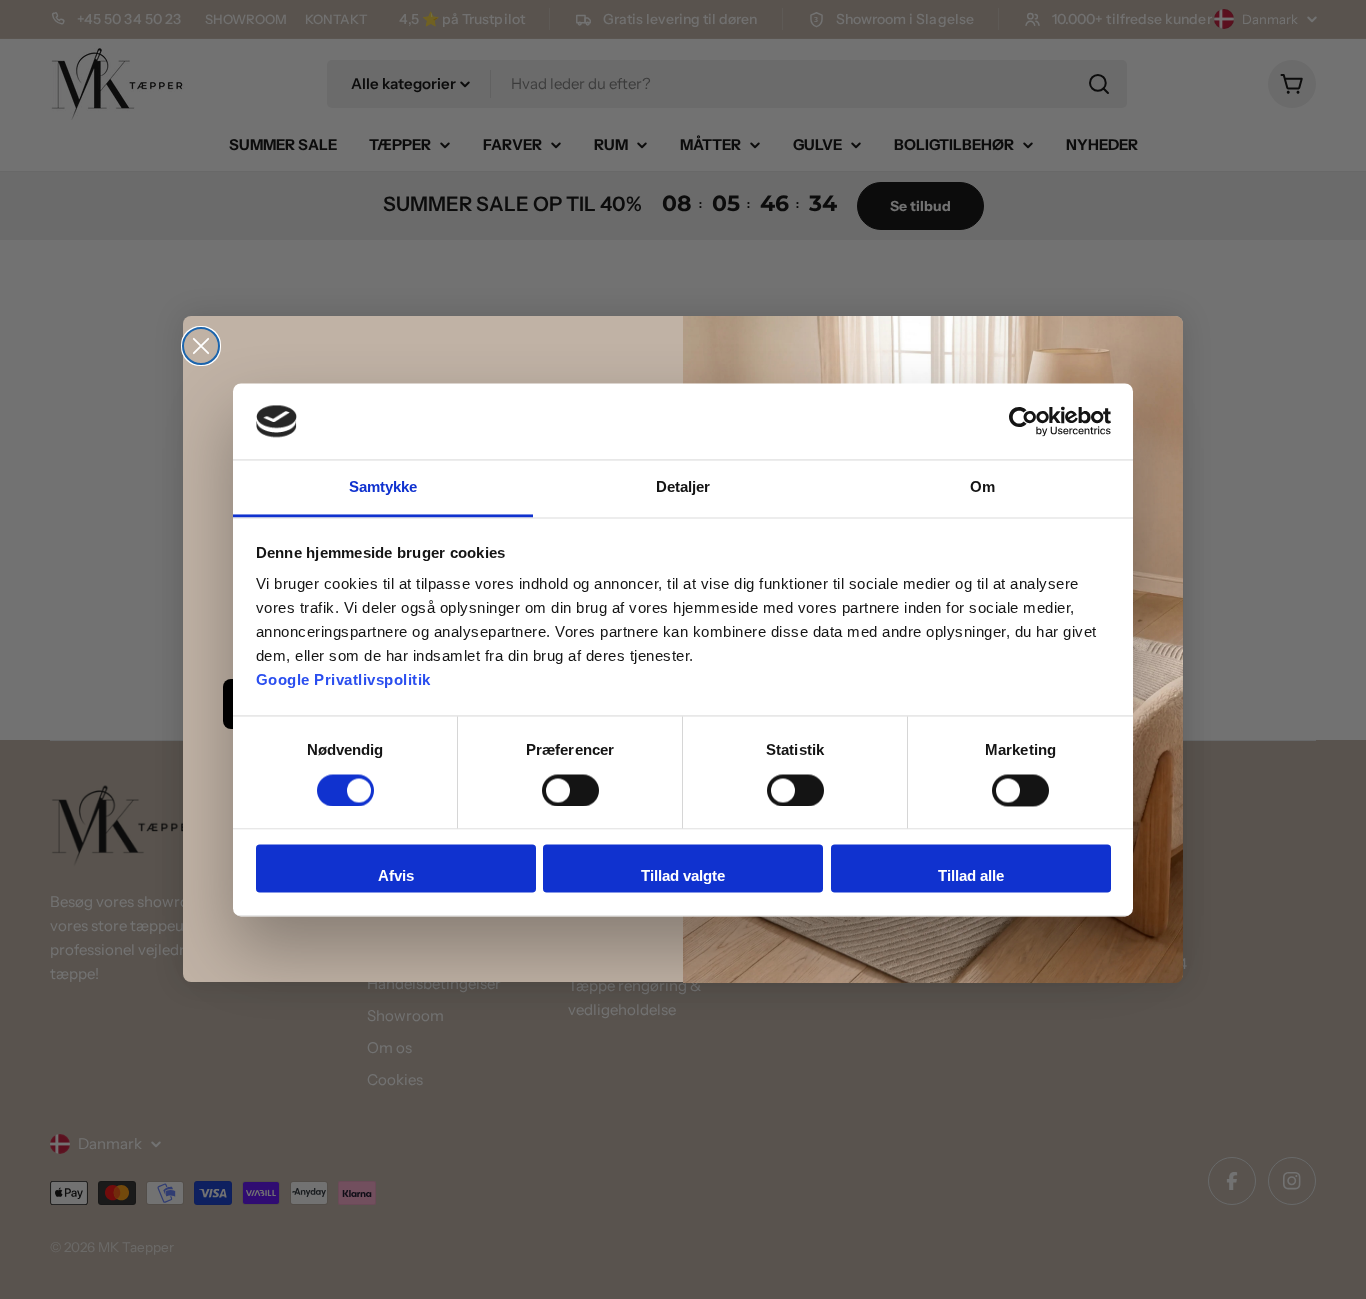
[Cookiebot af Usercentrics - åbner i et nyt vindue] (1023, 421)
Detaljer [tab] (683, 487)
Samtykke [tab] (383, 487)
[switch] (570, 790)
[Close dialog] (201, 346)
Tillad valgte (683, 876)
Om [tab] (982, 487)
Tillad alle (971, 876)
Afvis (396, 876)
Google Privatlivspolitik (343, 680)
